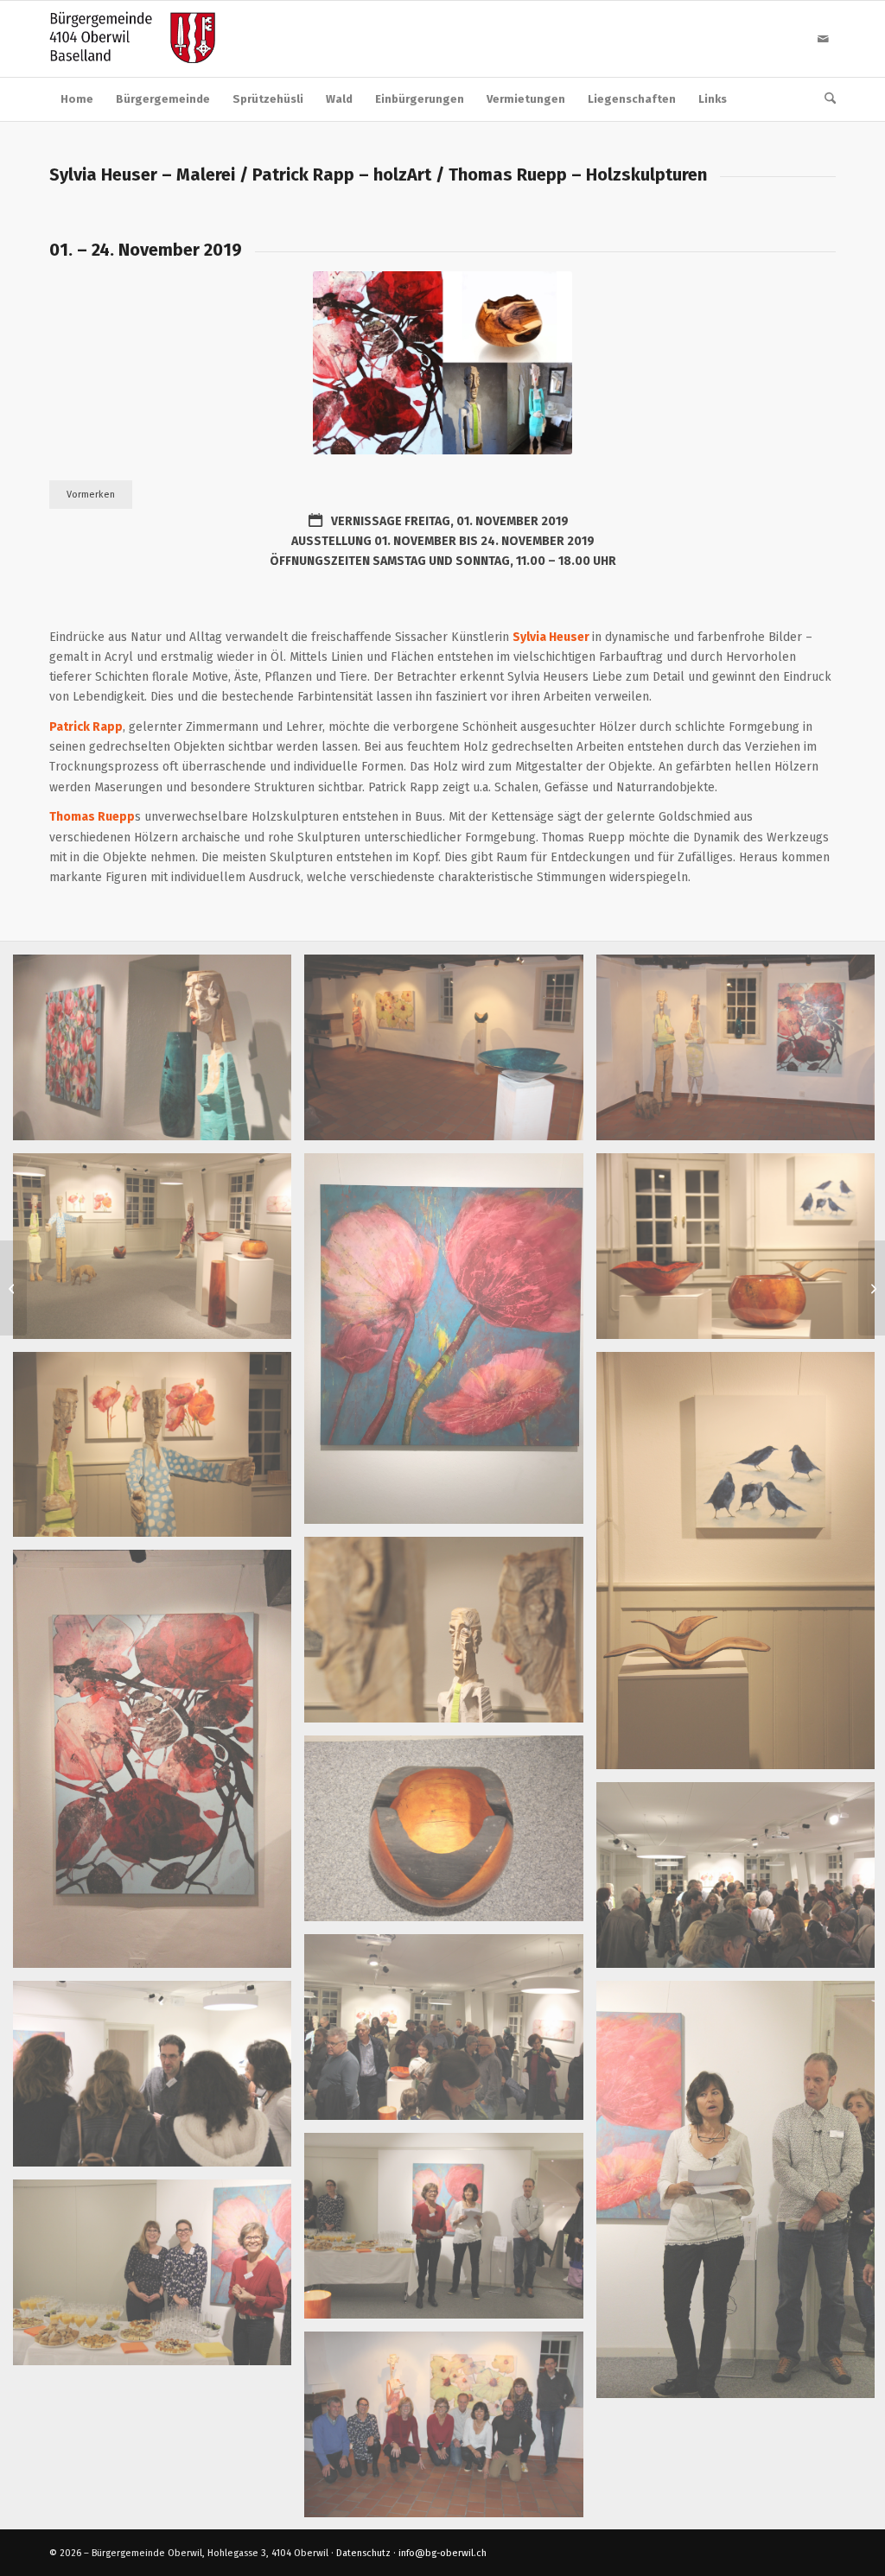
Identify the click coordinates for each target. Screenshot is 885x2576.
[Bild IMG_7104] (450, 1345)
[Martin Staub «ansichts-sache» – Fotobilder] (872, 1288)
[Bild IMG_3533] (450, 1636)
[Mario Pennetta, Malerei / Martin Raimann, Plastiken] (13, 1288)
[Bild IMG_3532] (159, 2080)
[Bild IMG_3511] (450, 1054)
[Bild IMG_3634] (450, 2431)
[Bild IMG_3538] (159, 2279)
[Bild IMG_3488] (450, 1835)
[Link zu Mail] (823, 39)
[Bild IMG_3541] (450, 2232)
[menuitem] (77, 99)
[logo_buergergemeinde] (132, 39)
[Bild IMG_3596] (159, 1054)
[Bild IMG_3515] (159, 1451)
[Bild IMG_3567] (450, 2034)
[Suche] (825, 99)
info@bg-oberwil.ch (442, 2553)
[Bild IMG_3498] (159, 1765)
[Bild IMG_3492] (159, 1253)
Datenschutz (363, 2553)
